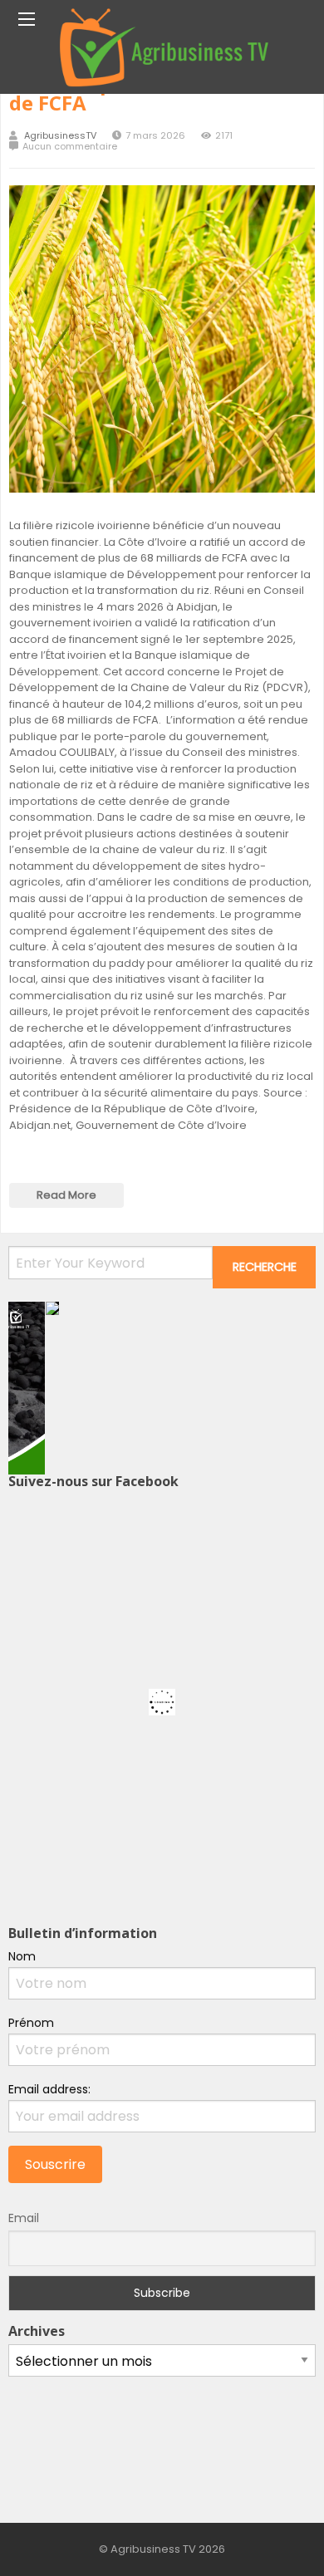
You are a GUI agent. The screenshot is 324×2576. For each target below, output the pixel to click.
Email (24, 2218)
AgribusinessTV (60, 136)
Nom (22, 1956)
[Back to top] (270, 2539)
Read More (66, 1195)
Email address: (49, 2089)
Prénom (31, 2023)
